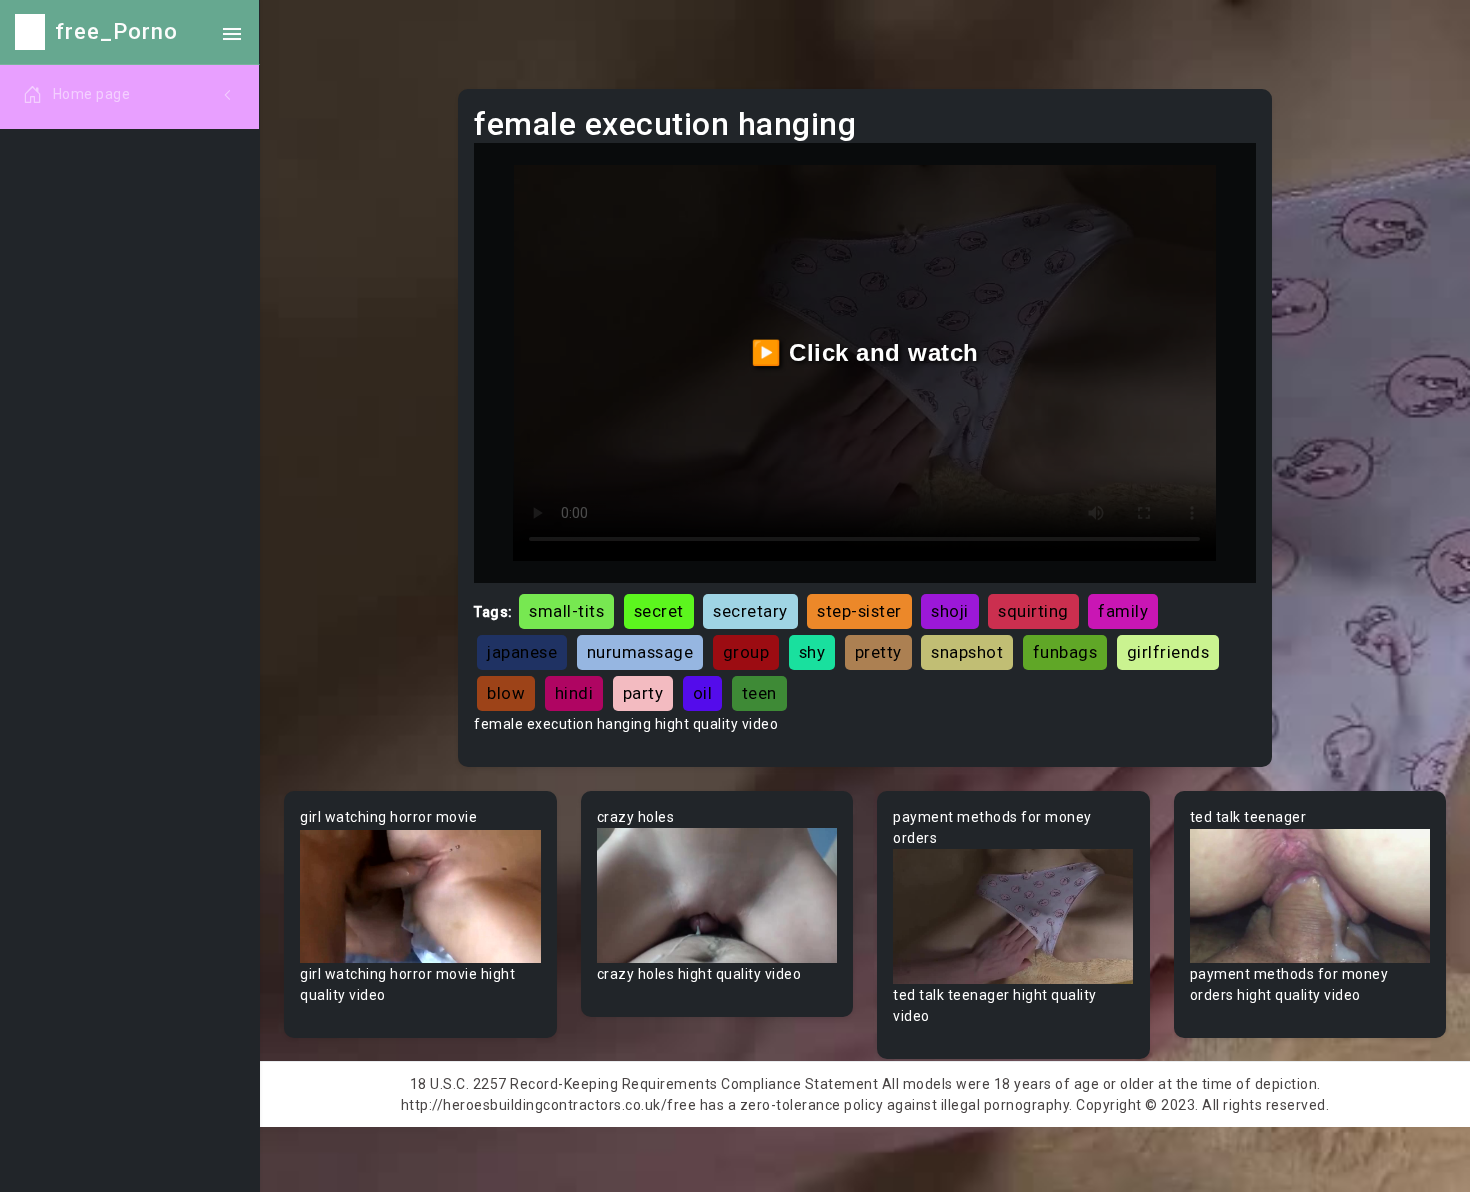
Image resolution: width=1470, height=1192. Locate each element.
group (746, 652)
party (643, 693)
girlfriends (1168, 652)
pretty (878, 652)
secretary (750, 611)
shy (812, 652)
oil (703, 693)
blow (506, 693)
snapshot (967, 652)
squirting (1033, 611)
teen (759, 693)
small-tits (566, 611)
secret (659, 611)
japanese (522, 652)
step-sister (859, 611)
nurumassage (640, 652)
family (1123, 611)
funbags (1065, 652)
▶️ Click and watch (865, 352)
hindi (574, 693)
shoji (950, 611)
